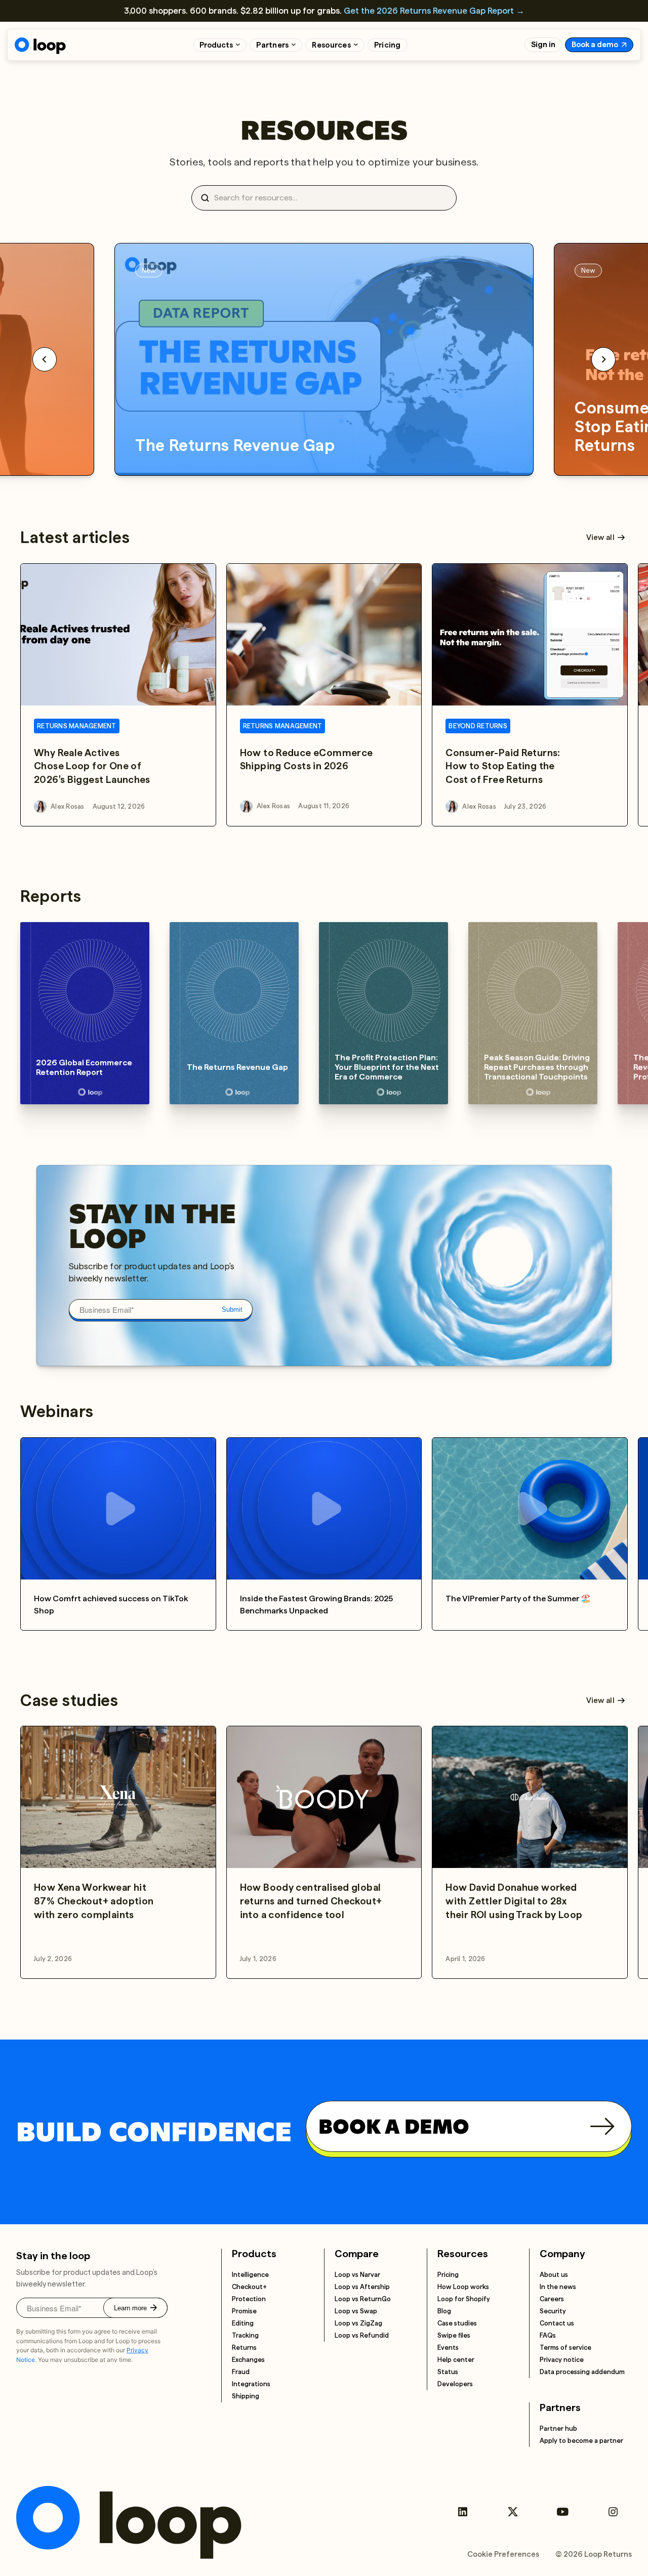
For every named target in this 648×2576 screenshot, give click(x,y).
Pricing (388, 45)
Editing (243, 2323)
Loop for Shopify (464, 2299)
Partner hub (558, 2428)
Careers (552, 2299)
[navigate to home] (40, 46)
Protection (249, 2299)
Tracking (245, 2335)
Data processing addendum (582, 2372)
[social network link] (462, 2512)
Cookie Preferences (503, 2554)
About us (554, 2275)
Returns (244, 2348)
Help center (456, 2360)
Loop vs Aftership (362, 2287)
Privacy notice (562, 2360)
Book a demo (595, 45)
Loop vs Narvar (357, 2275)
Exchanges (248, 2360)
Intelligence (250, 2275)
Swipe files (454, 2335)
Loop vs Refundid (362, 2335)
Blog (444, 2311)
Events (448, 2348)
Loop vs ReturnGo (363, 2299)
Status (448, 2372)
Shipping (246, 2396)
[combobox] (328, 198)
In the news (558, 2287)
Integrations (251, 2384)
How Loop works (463, 2287)
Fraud (241, 2372)
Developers (455, 2384)
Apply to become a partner (581, 2441)
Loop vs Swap (356, 2311)
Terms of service (565, 2348)
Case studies (457, 2323)
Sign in (543, 45)
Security (553, 2311)
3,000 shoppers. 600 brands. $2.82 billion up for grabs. (324, 11)
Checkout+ (249, 2287)
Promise (244, 2311)
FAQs (548, 2335)
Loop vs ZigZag (358, 2323)
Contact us (557, 2323)
